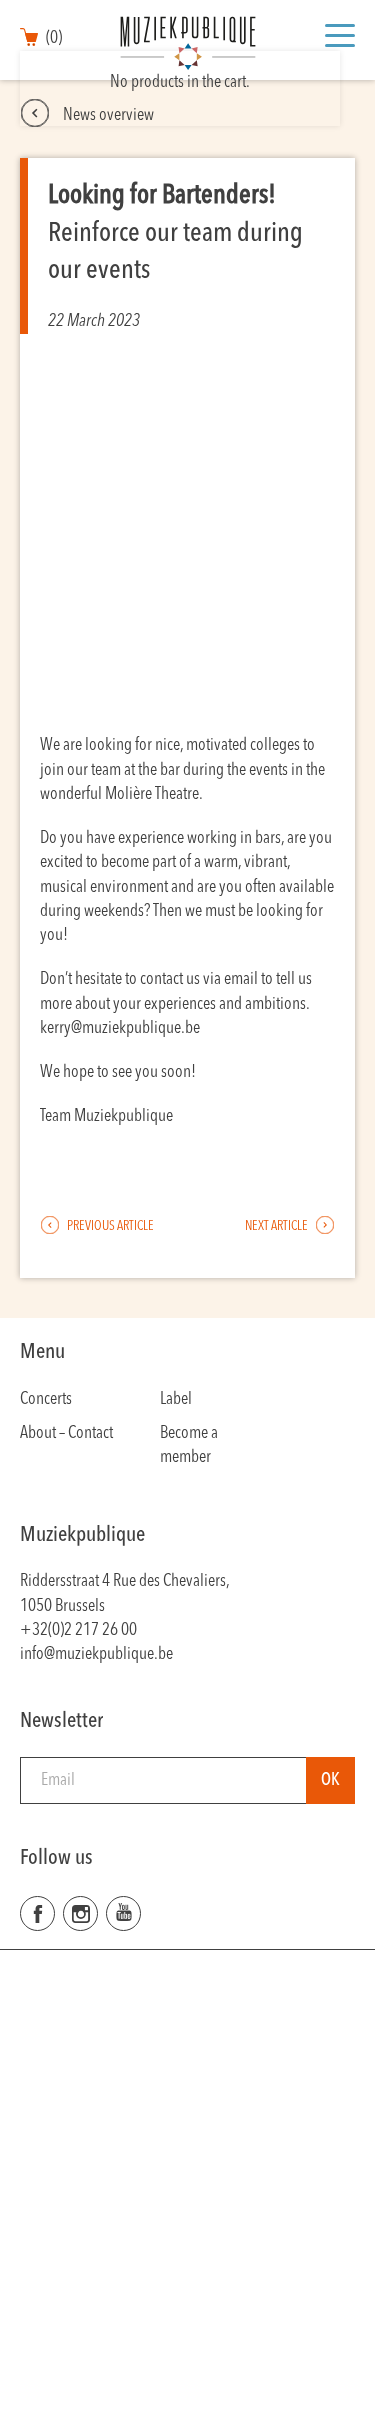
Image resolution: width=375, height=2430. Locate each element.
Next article (277, 1226)
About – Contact (66, 1433)
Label (176, 1399)
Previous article (109, 1226)
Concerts (46, 1399)
